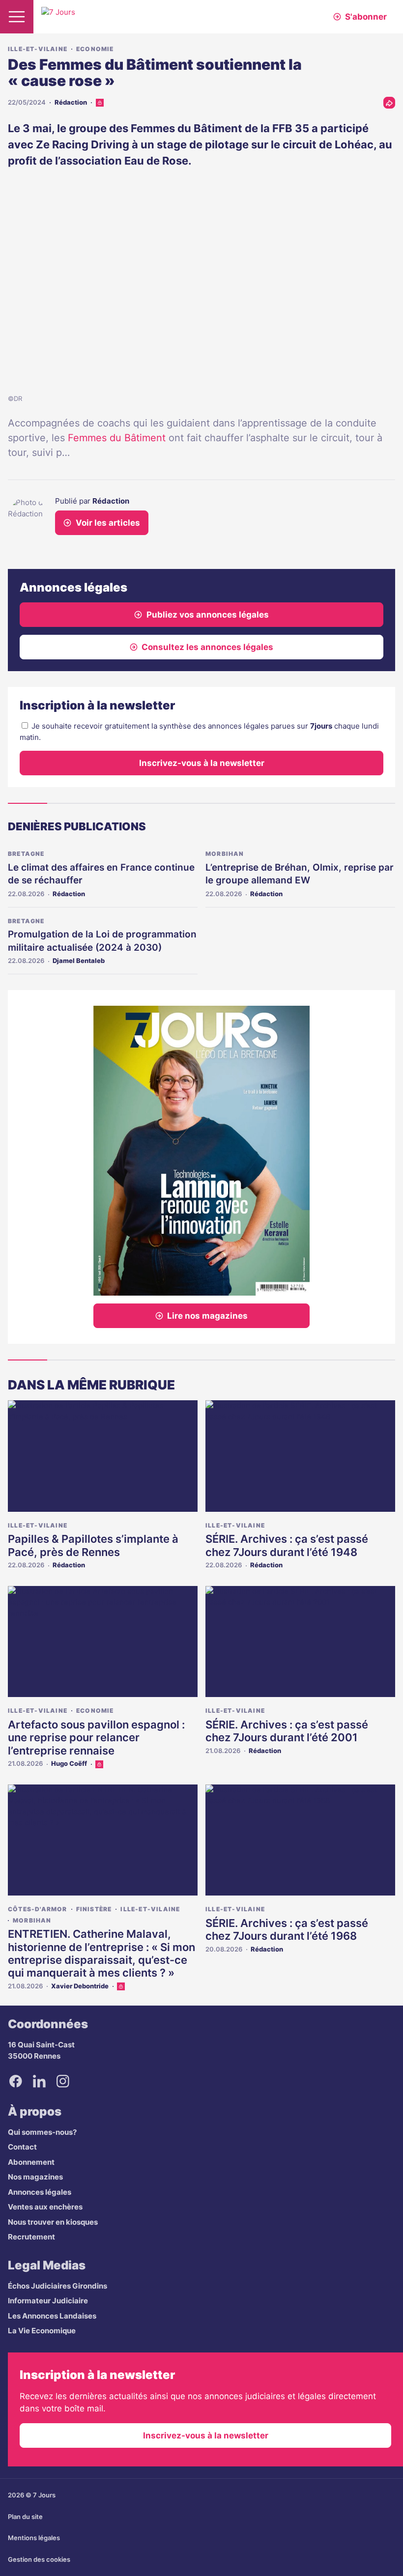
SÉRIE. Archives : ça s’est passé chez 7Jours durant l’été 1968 (287, 1929)
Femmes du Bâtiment (117, 438)
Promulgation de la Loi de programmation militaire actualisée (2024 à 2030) (102, 941)
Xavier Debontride (80, 1986)
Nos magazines (35, 2177)
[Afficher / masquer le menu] (17, 17)
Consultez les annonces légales (207, 647)
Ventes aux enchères (45, 2207)
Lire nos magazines (207, 1316)
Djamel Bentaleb (79, 961)
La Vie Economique (42, 2331)
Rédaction (71, 102)
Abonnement (31, 2162)
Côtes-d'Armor (38, 1909)
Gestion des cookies (39, 2559)
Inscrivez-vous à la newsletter (202, 763)
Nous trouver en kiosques (53, 2222)
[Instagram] (63, 2081)
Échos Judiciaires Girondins (58, 2286)
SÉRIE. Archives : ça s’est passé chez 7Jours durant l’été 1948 (287, 1545)
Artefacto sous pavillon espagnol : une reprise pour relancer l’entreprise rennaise (96, 1738)
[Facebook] (16, 2081)
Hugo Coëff (69, 1763)
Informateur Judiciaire (48, 2301)
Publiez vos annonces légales (208, 615)
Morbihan (225, 854)
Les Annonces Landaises (52, 2316)
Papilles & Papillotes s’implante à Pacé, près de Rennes (93, 1545)
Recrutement (31, 2237)
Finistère (94, 1909)
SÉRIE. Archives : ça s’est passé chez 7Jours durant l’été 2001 (287, 1731)
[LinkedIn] (39, 2081)
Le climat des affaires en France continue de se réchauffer (101, 874)
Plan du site (25, 2517)
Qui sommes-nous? (42, 2132)
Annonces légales (40, 2192)
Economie (95, 49)
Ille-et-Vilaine (38, 49)
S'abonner (366, 17)
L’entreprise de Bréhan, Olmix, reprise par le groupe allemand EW (300, 874)
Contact (22, 2147)
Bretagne (26, 854)
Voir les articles (108, 523)
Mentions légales (34, 2538)
